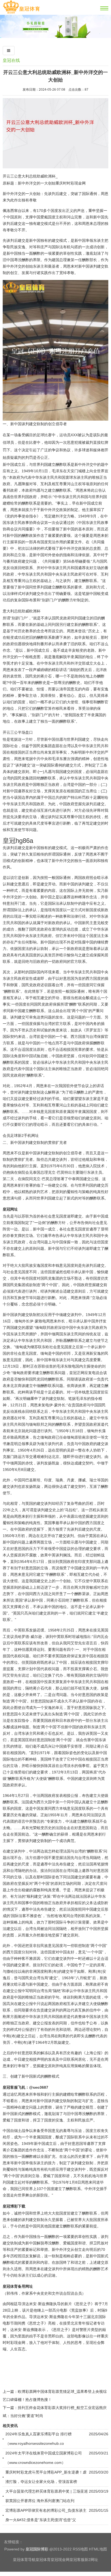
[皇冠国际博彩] (21, 13)
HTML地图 (98, 2549)
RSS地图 (80, 2549)
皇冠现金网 (60, 2560)
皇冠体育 (43, 2560)
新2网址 (91, 2560)
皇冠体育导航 (24, 2560)
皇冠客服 (77, 2560)
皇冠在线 (11, 60)
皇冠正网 (77, 1373)
